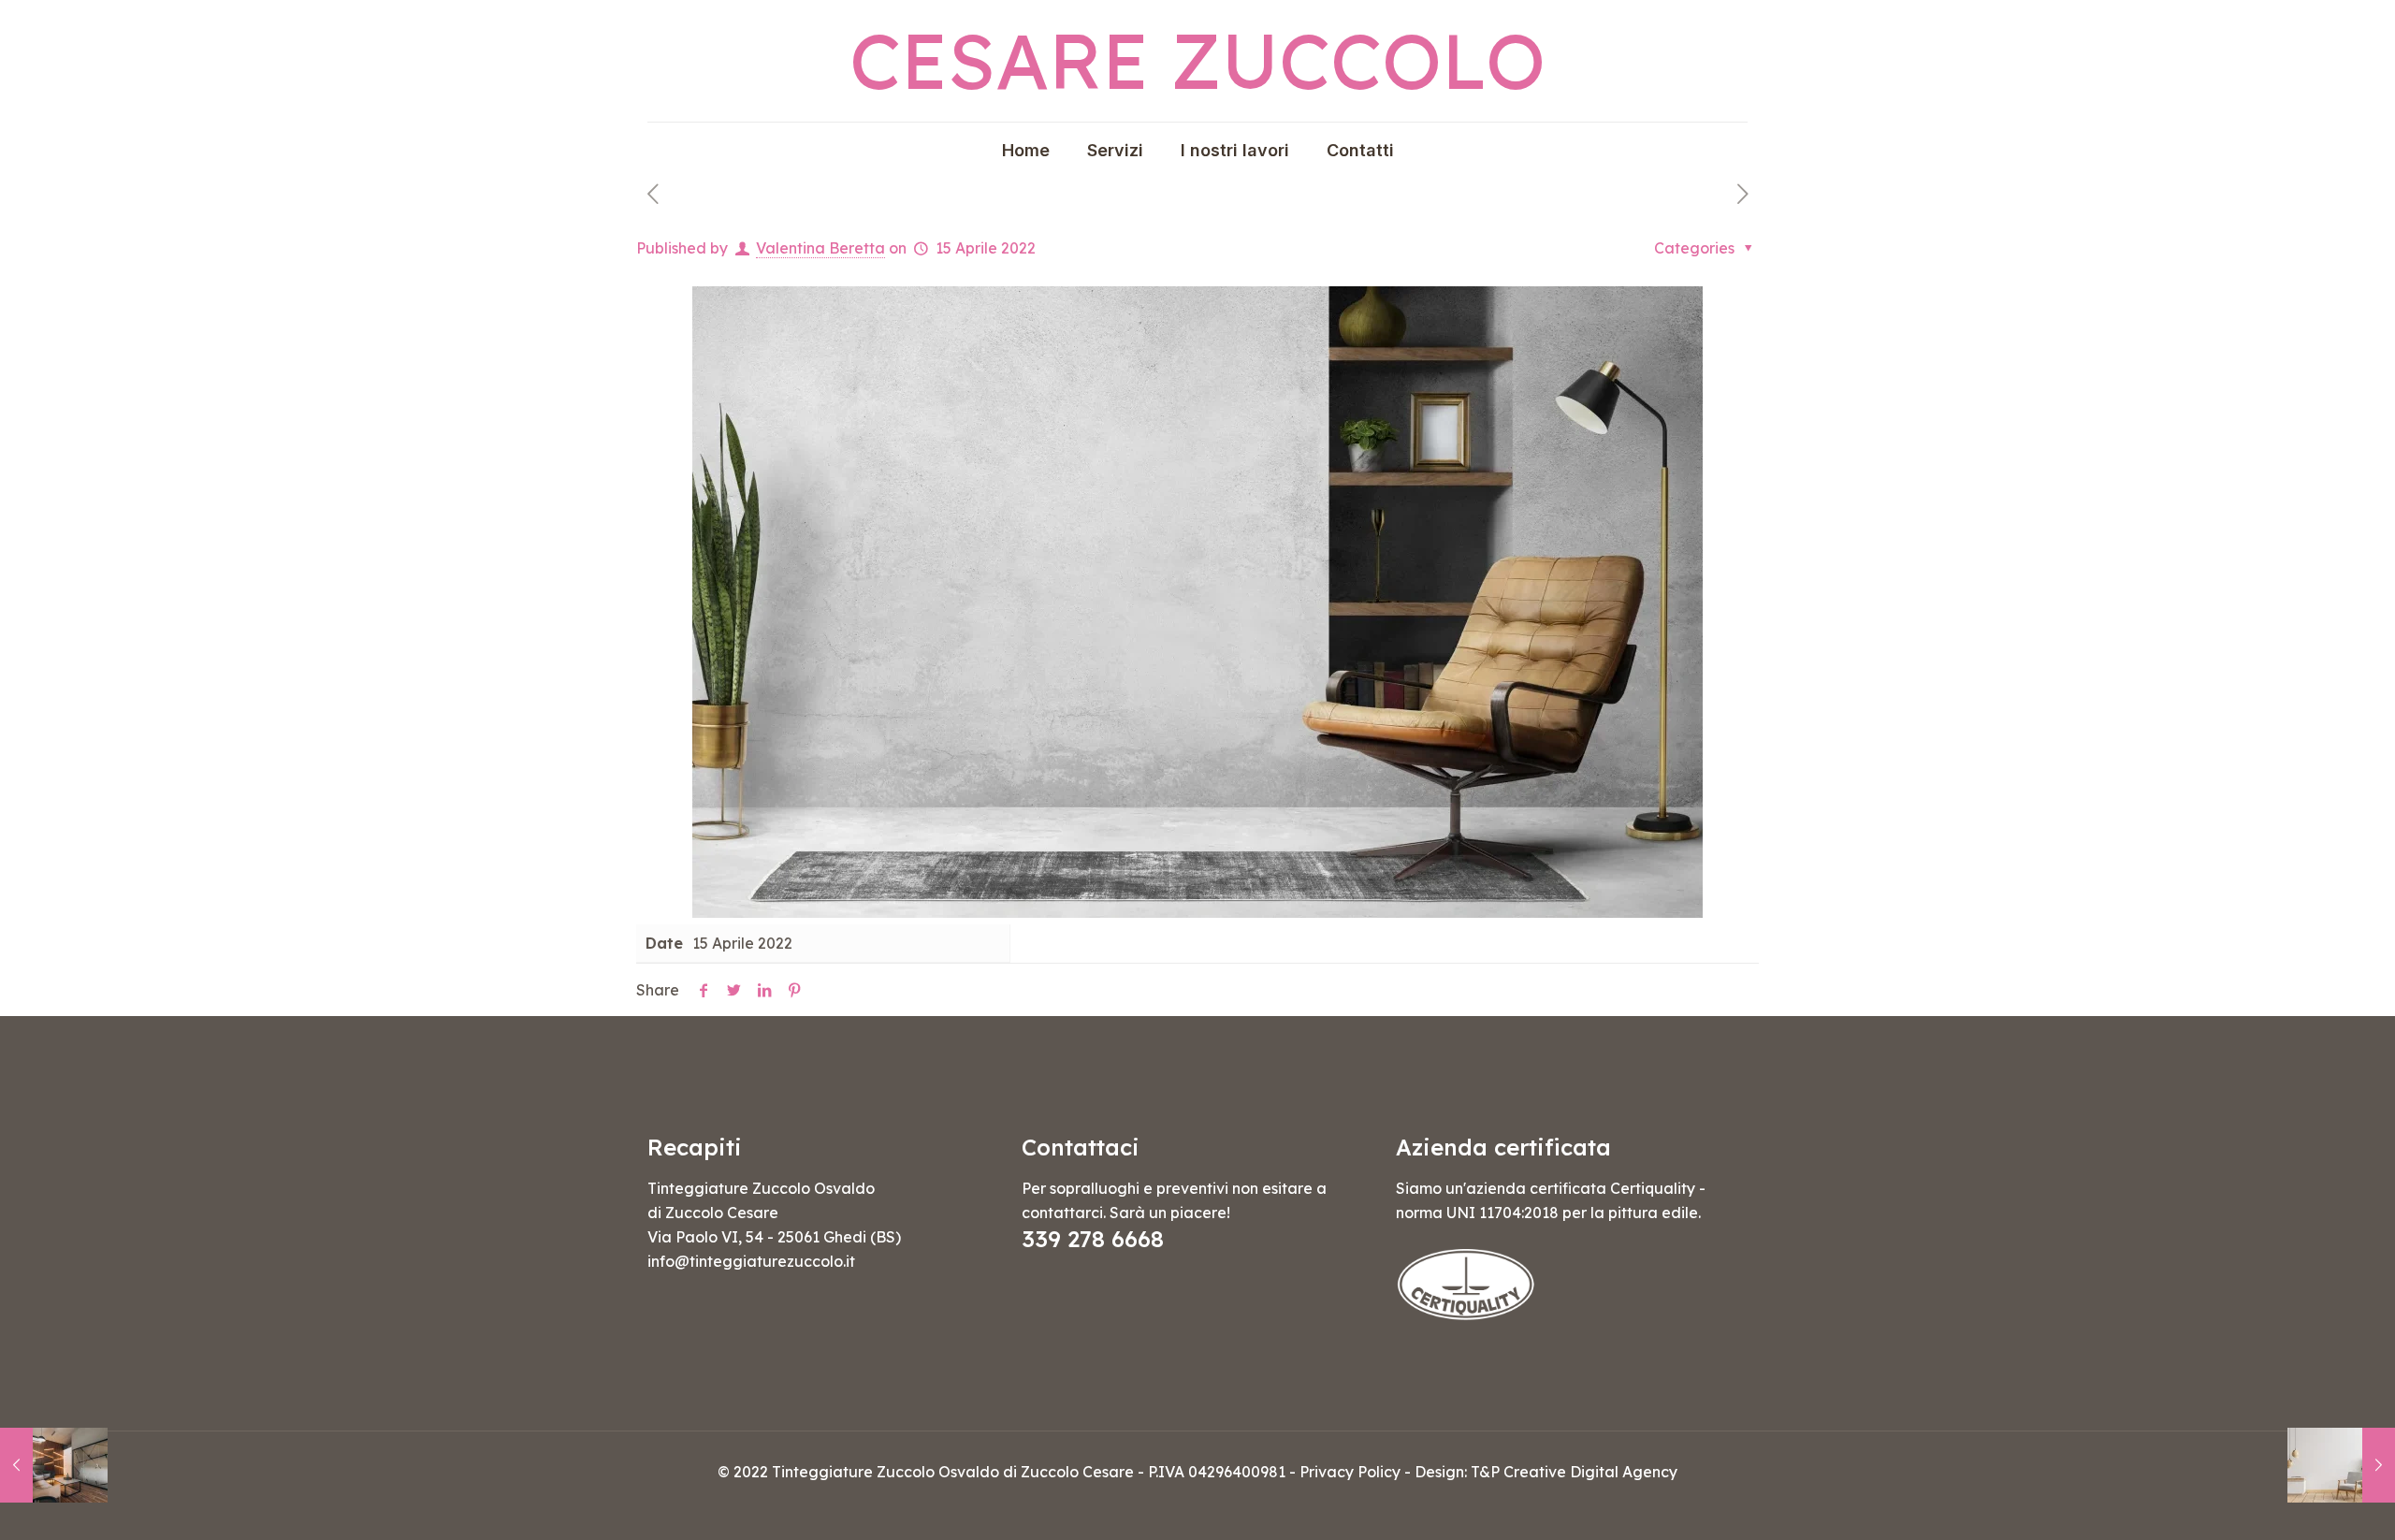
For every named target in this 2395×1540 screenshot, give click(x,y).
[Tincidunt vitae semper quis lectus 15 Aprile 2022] (54, 1465)
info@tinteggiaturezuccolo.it (751, 1261)
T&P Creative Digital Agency (1574, 1472)
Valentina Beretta (820, 248)
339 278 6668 (1093, 1239)
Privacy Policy (1350, 1472)
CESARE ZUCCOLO (1197, 60)
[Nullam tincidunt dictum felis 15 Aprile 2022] (2341, 1465)
